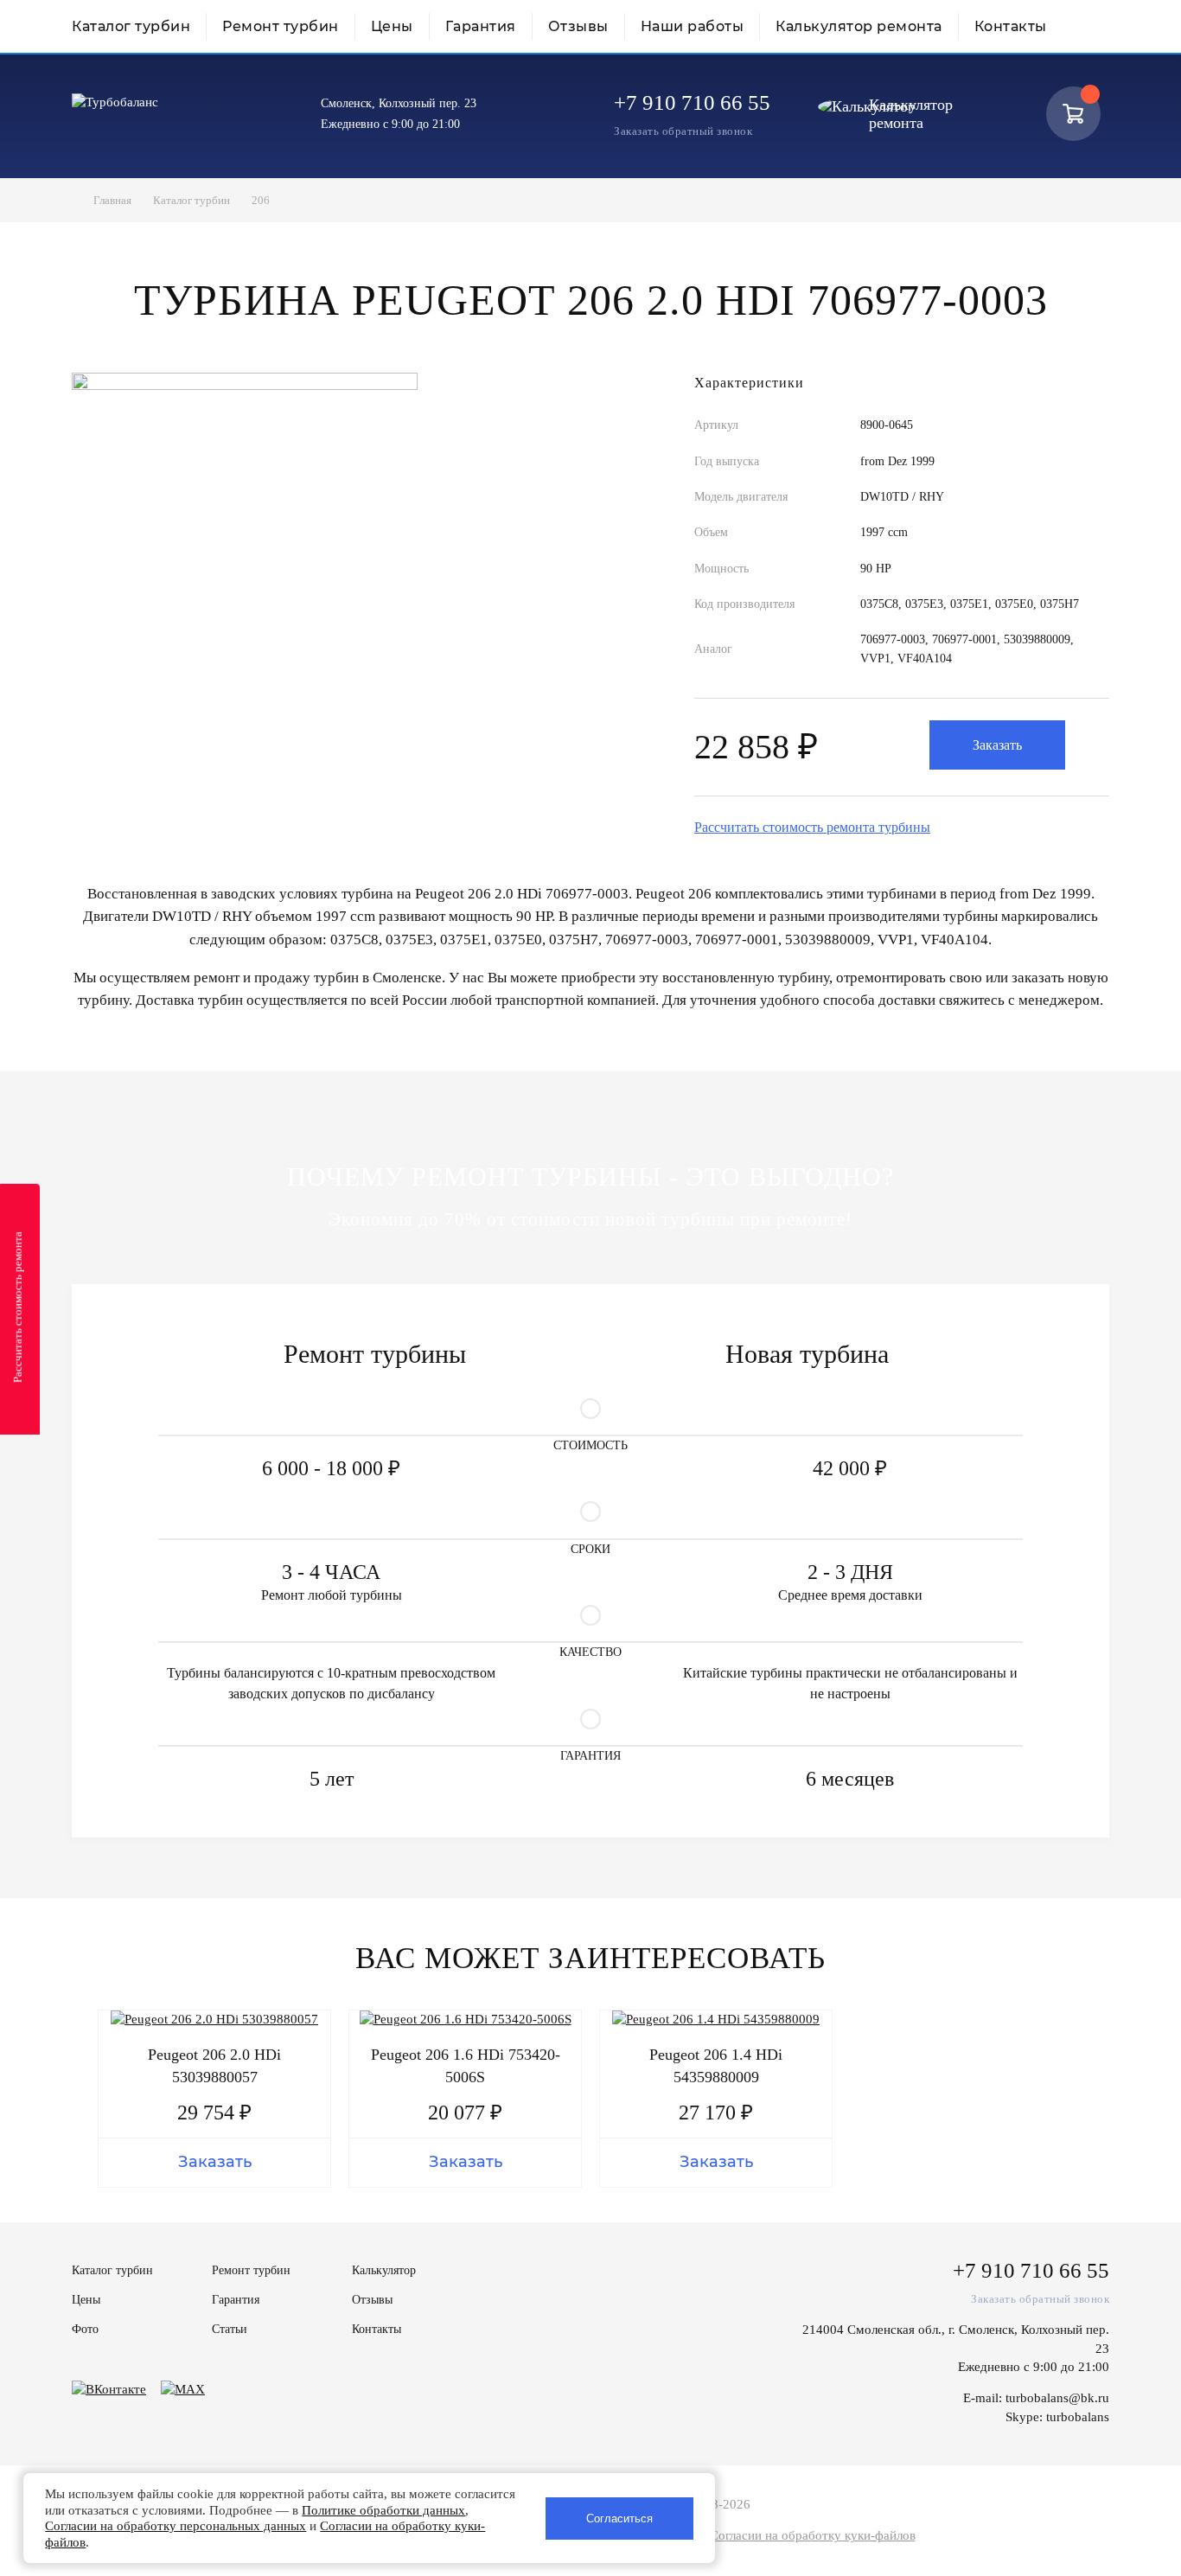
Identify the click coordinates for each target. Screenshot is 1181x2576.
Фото (85, 2329)
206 (261, 200)
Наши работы (693, 26)
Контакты (1011, 26)
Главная (112, 200)
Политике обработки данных (383, 2510)
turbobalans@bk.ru (1057, 2398)
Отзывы (578, 26)
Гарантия (481, 26)
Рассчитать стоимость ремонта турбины (812, 827)
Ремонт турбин (281, 26)
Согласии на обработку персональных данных (176, 2526)
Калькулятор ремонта (859, 26)
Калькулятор (384, 2270)
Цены (392, 26)
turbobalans (1078, 2417)
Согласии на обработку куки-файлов (813, 2535)
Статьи (230, 2329)
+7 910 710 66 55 (692, 102)
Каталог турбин (131, 26)
